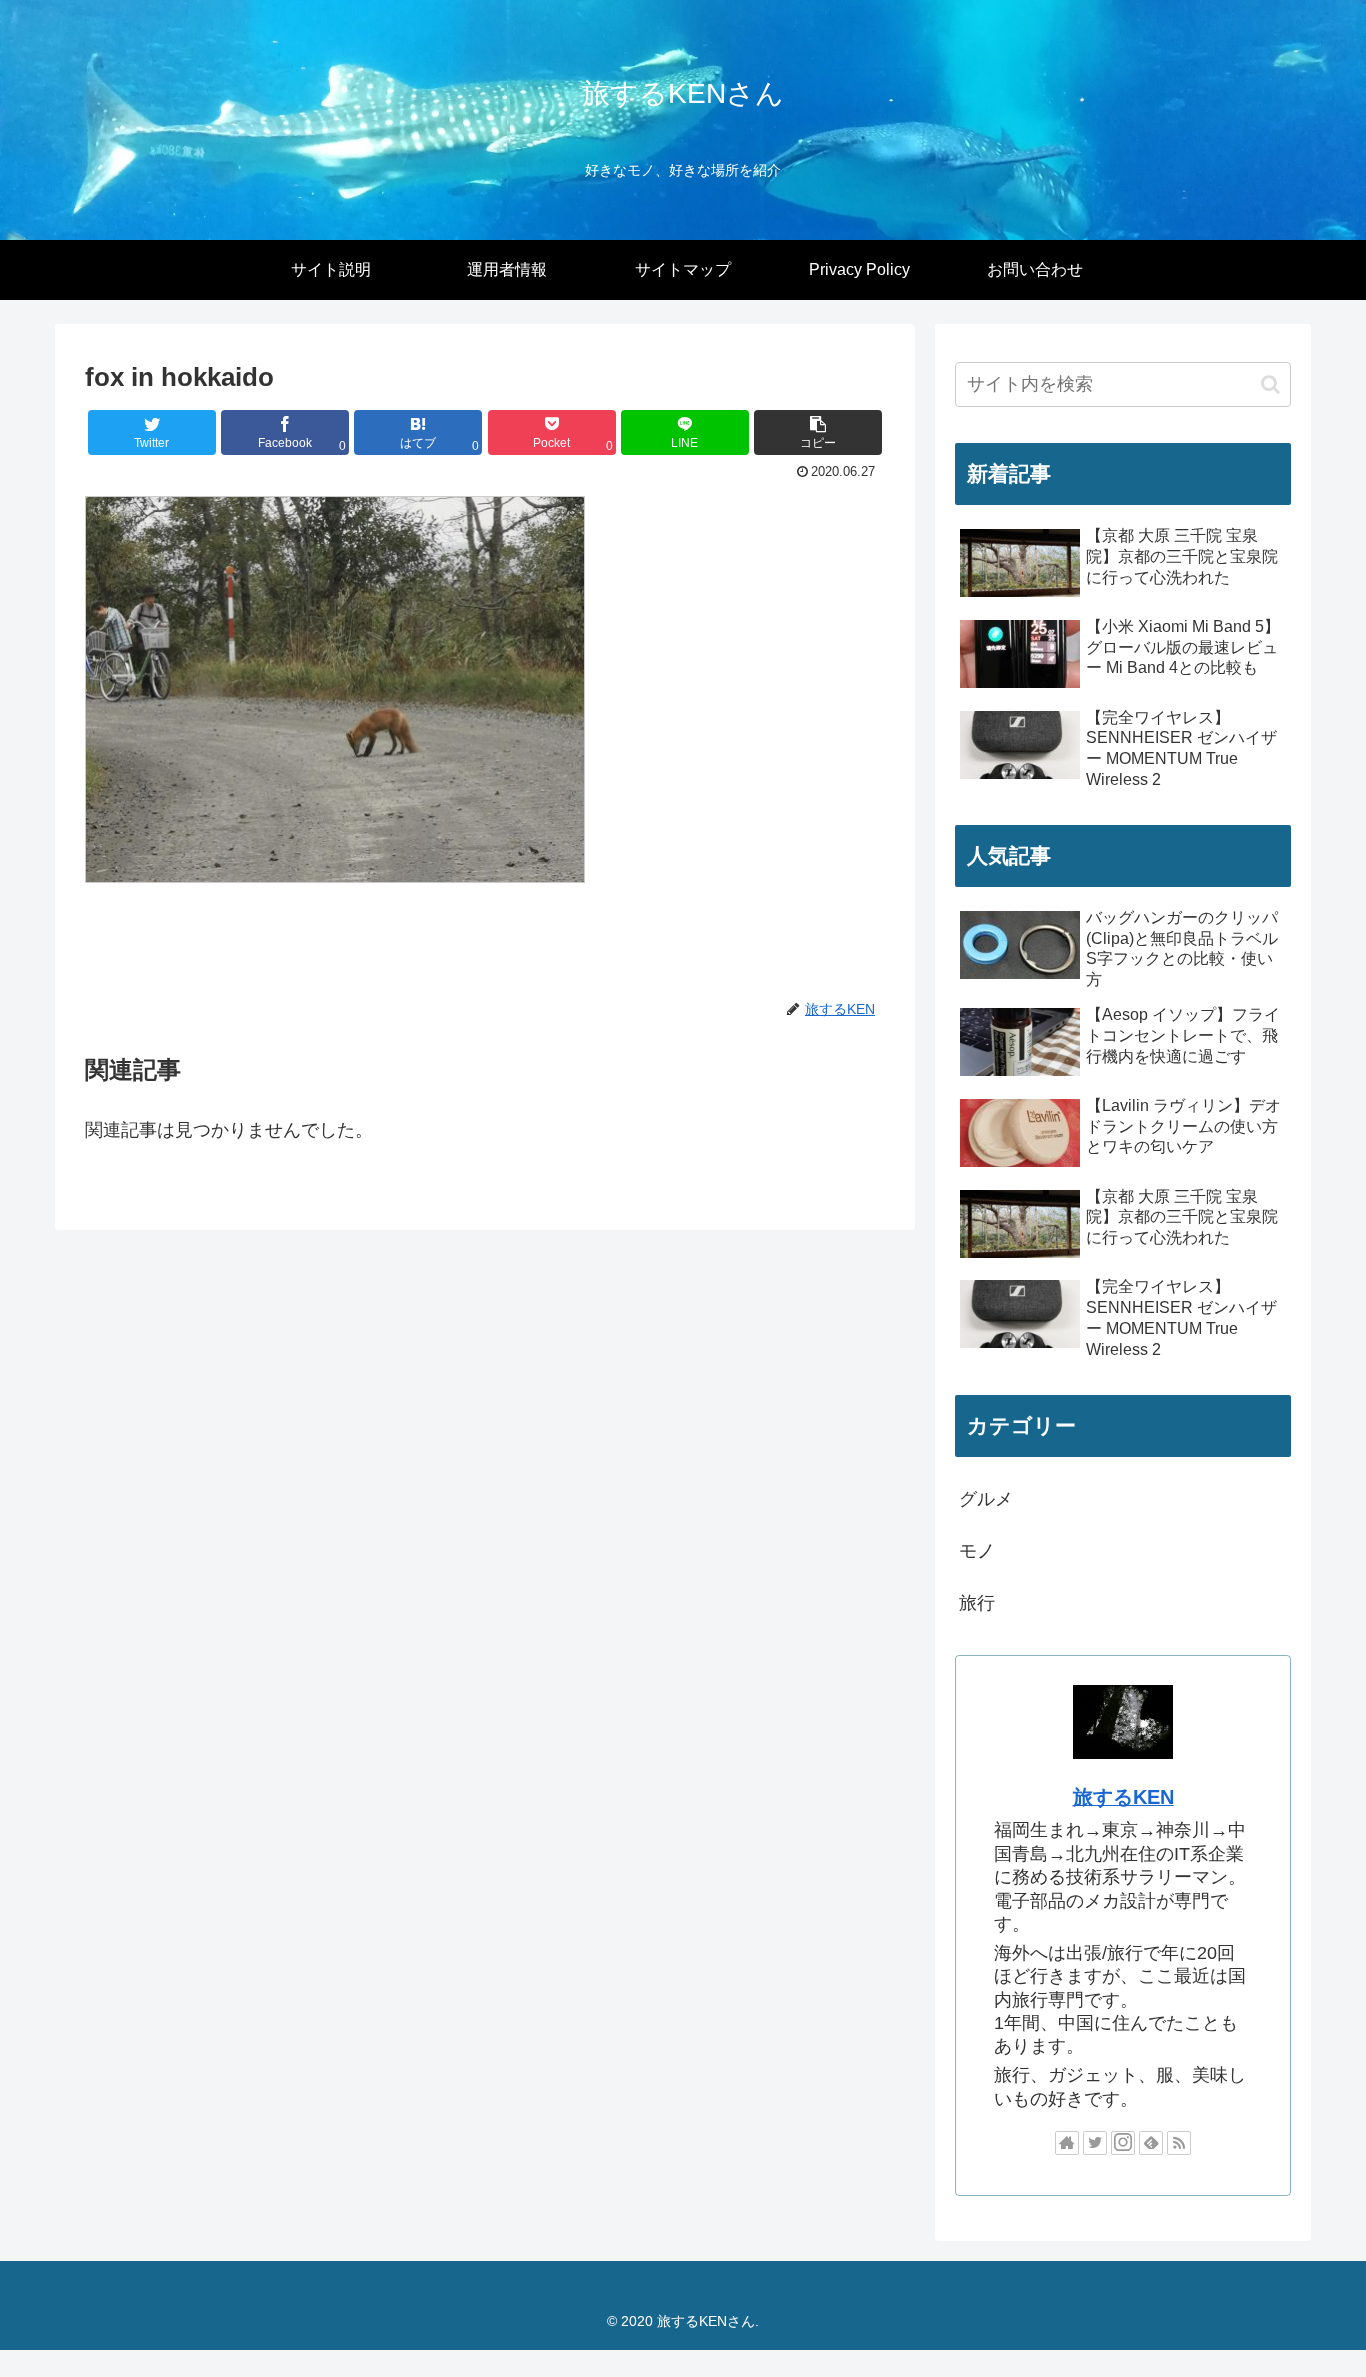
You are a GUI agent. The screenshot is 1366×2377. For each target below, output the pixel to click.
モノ (977, 1551)
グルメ (986, 1499)
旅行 (977, 1603)
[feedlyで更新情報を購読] (1151, 2143)
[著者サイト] (1067, 2143)
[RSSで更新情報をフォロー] (1179, 2143)
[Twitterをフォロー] (1095, 2143)
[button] (818, 432)
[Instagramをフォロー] (1123, 2143)
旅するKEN (1123, 1797)
